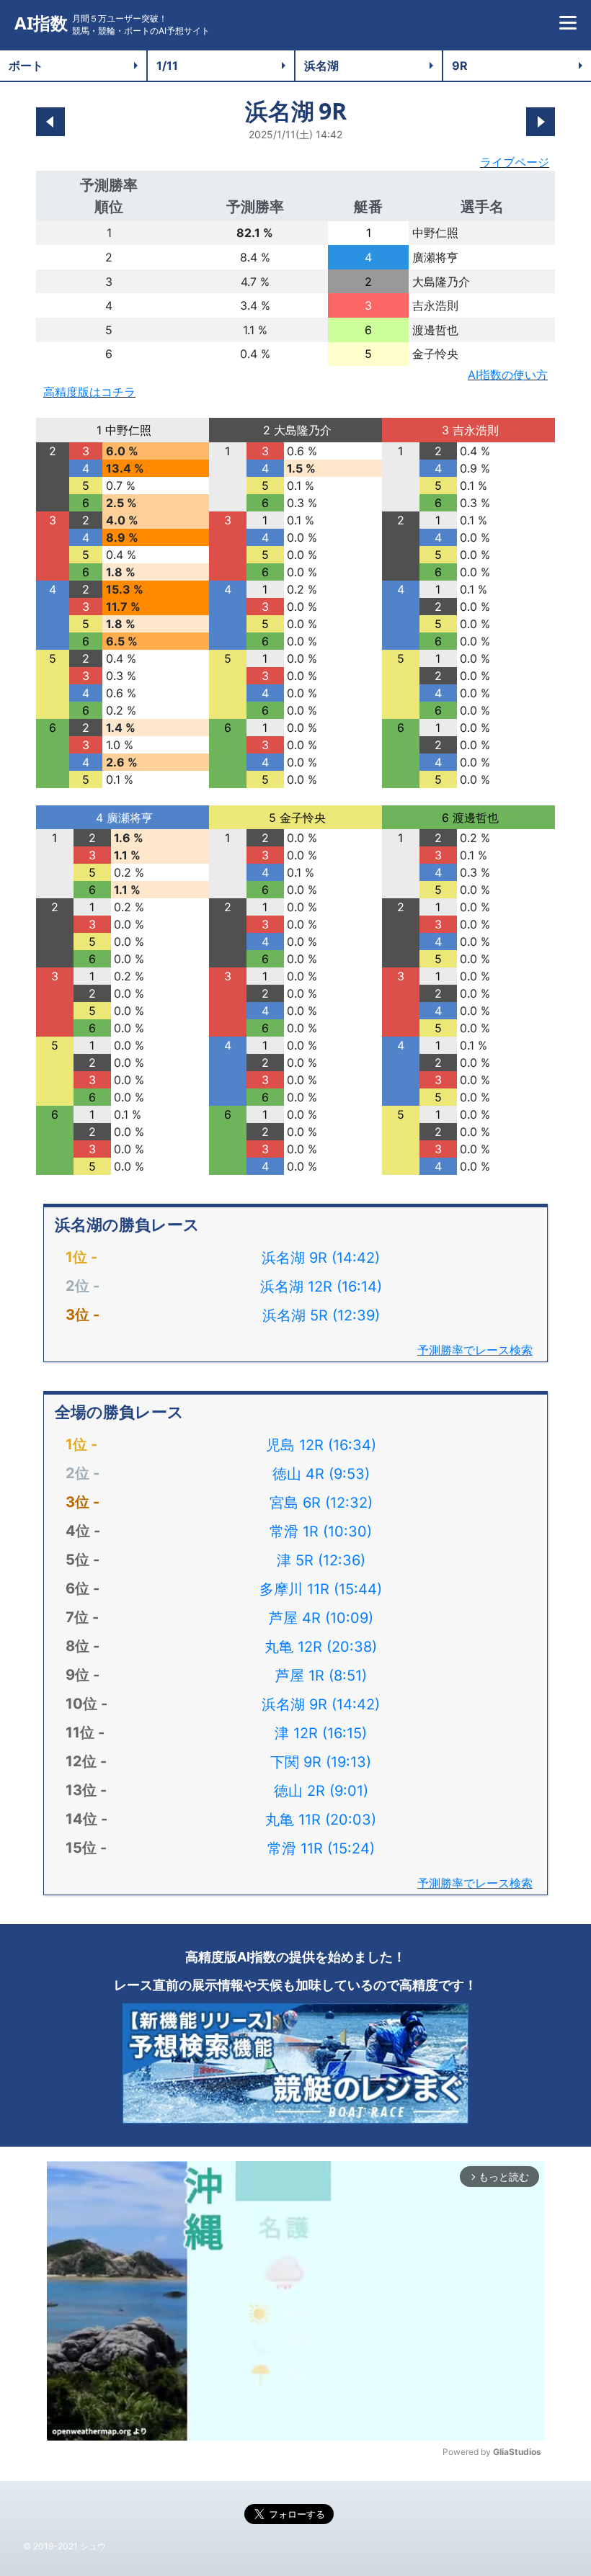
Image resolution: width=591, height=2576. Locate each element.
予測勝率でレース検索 (475, 1350)
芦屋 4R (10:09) (321, 1618)
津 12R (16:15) (321, 1733)
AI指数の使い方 (508, 375)
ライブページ (515, 162)
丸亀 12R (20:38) (321, 1647)
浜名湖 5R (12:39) (321, 1315)
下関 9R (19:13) (321, 1762)
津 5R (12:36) (321, 1560)
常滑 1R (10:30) (321, 1531)
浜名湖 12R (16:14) (321, 1287)
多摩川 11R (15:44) (321, 1589)
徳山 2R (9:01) (321, 1791)
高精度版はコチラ (89, 392)
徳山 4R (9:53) (321, 1474)
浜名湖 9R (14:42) (321, 1258)
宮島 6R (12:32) (321, 1503)
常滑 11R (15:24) (321, 1848)
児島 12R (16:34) (321, 1445)
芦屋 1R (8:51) (321, 1676)
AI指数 (41, 23)
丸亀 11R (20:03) (321, 1820)
